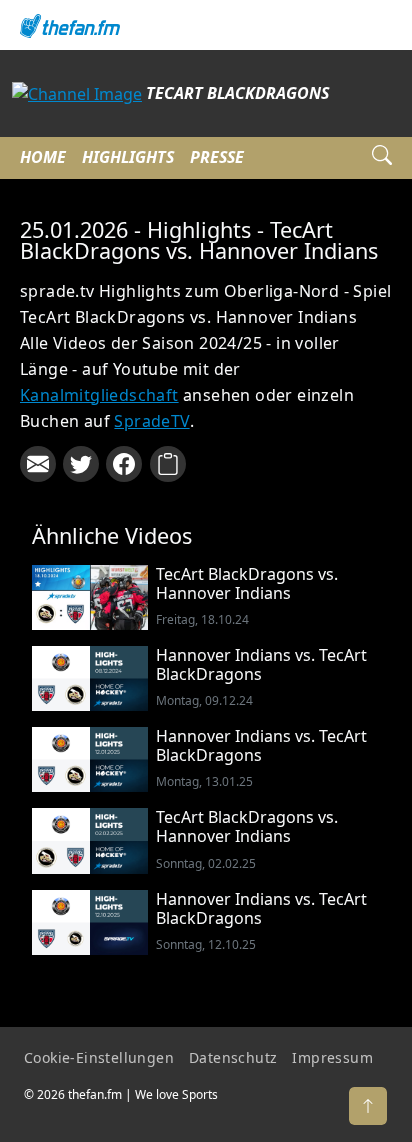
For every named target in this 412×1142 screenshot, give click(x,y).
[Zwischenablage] (168, 464)
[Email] (38, 464)
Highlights (128, 157)
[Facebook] (124, 464)
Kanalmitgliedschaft (99, 395)
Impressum (332, 1057)
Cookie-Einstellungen (99, 1057)
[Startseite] (206, 25)
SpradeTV (151, 421)
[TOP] (368, 1106)
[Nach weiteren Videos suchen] (382, 158)
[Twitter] (81, 464)
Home (43, 157)
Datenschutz (233, 1057)
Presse (217, 157)
